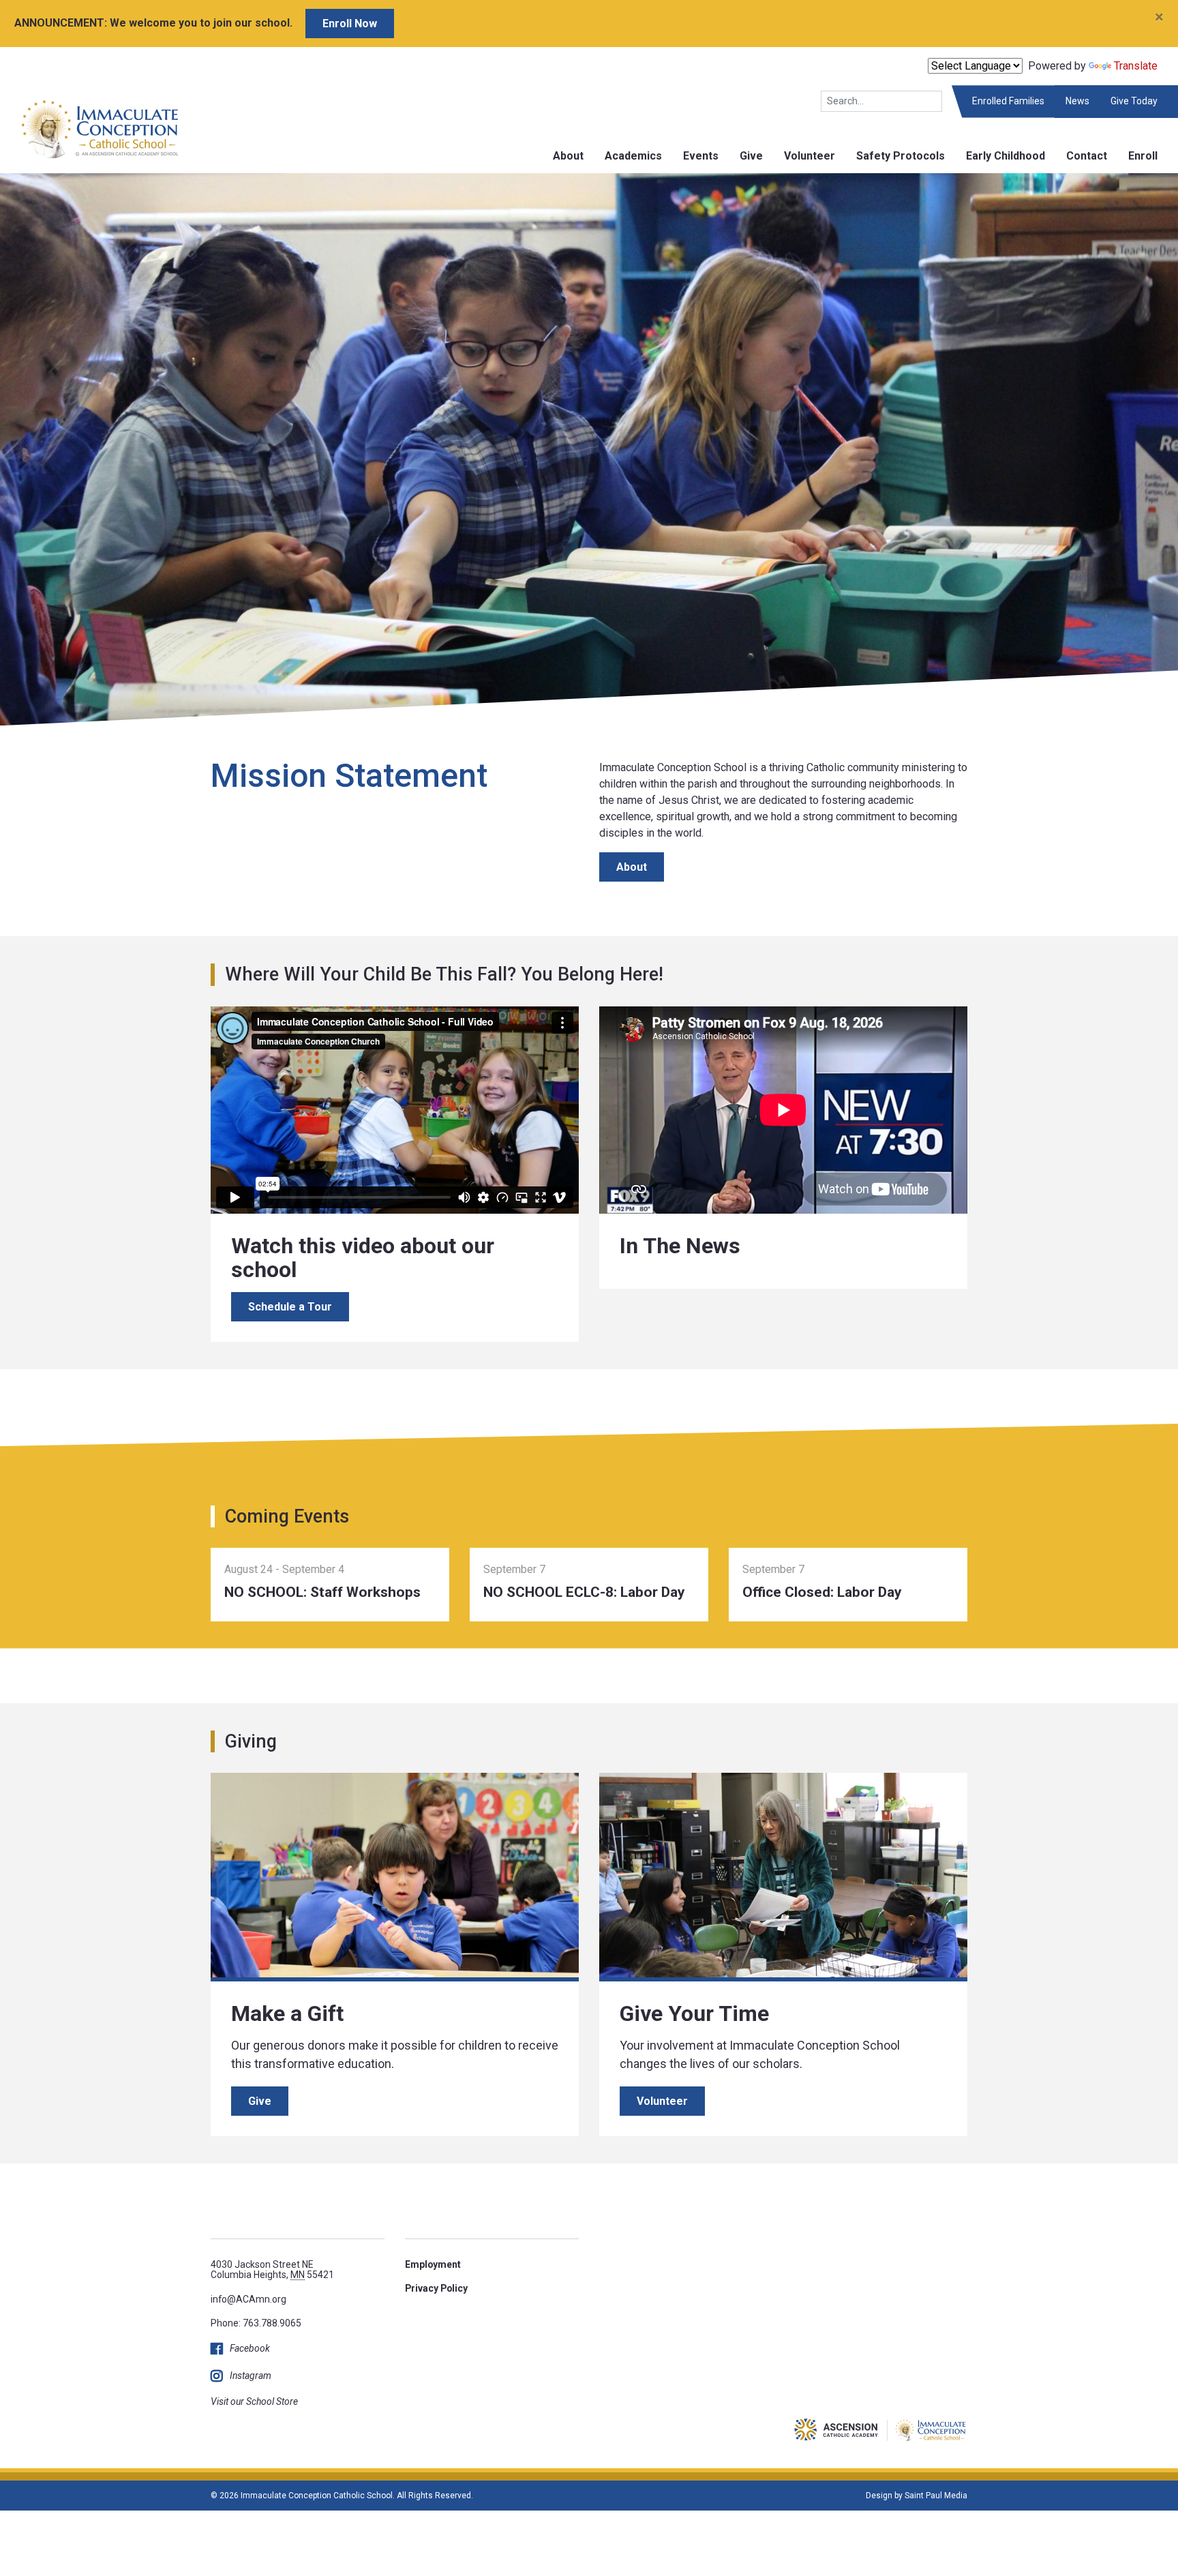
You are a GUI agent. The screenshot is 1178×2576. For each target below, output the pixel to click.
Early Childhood (1006, 156)
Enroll (1143, 156)
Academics (633, 156)
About (568, 156)
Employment (433, 2264)
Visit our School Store (254, 2401)
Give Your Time (694, 2013)
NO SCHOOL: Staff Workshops (322, 1592)
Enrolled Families (1008, 101)
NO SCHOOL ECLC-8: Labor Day (584, 1592)
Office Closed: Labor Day (822, 1592)
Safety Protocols (901, 156)
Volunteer (810, 156)
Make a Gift (287, 2013)
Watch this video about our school (363, 1258)
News (1077, 101)
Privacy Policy (436, 2288)
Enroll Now (350, 24)
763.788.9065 (272, 2323)
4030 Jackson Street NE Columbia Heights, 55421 (272, 2270)
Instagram (251, 2376)
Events (701, 156)
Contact (1087, 156)
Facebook (250, 2348)
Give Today (1134, 101)
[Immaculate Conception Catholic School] (90, 129)
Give (751, 156)
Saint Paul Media (936, 2496)
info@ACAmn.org (248, 2299)
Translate (1136, 66)
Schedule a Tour (290, 1307)
